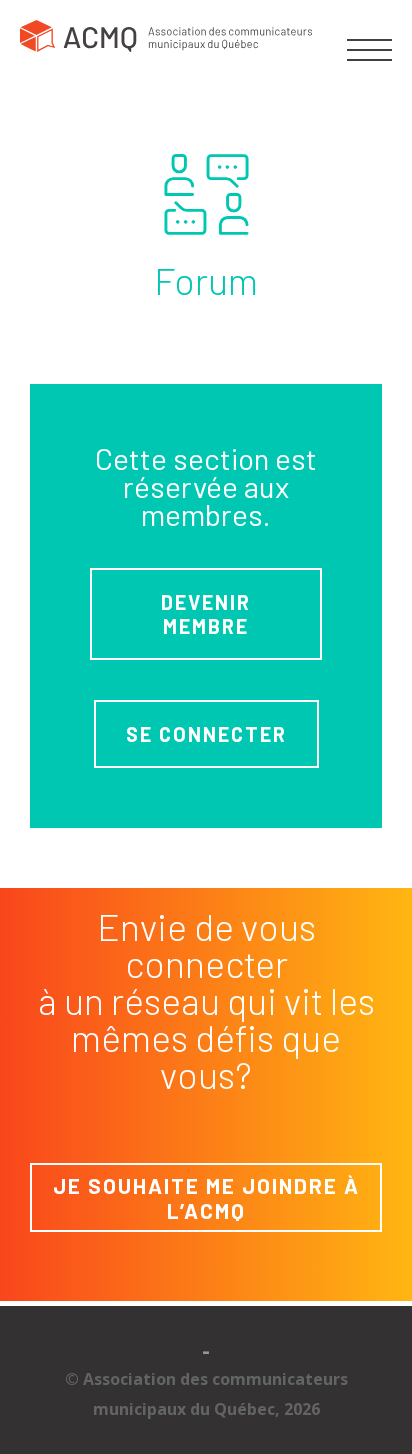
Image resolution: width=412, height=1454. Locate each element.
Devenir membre (206, 614)
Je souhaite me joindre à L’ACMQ (206, 1198)
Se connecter (206, 734)
